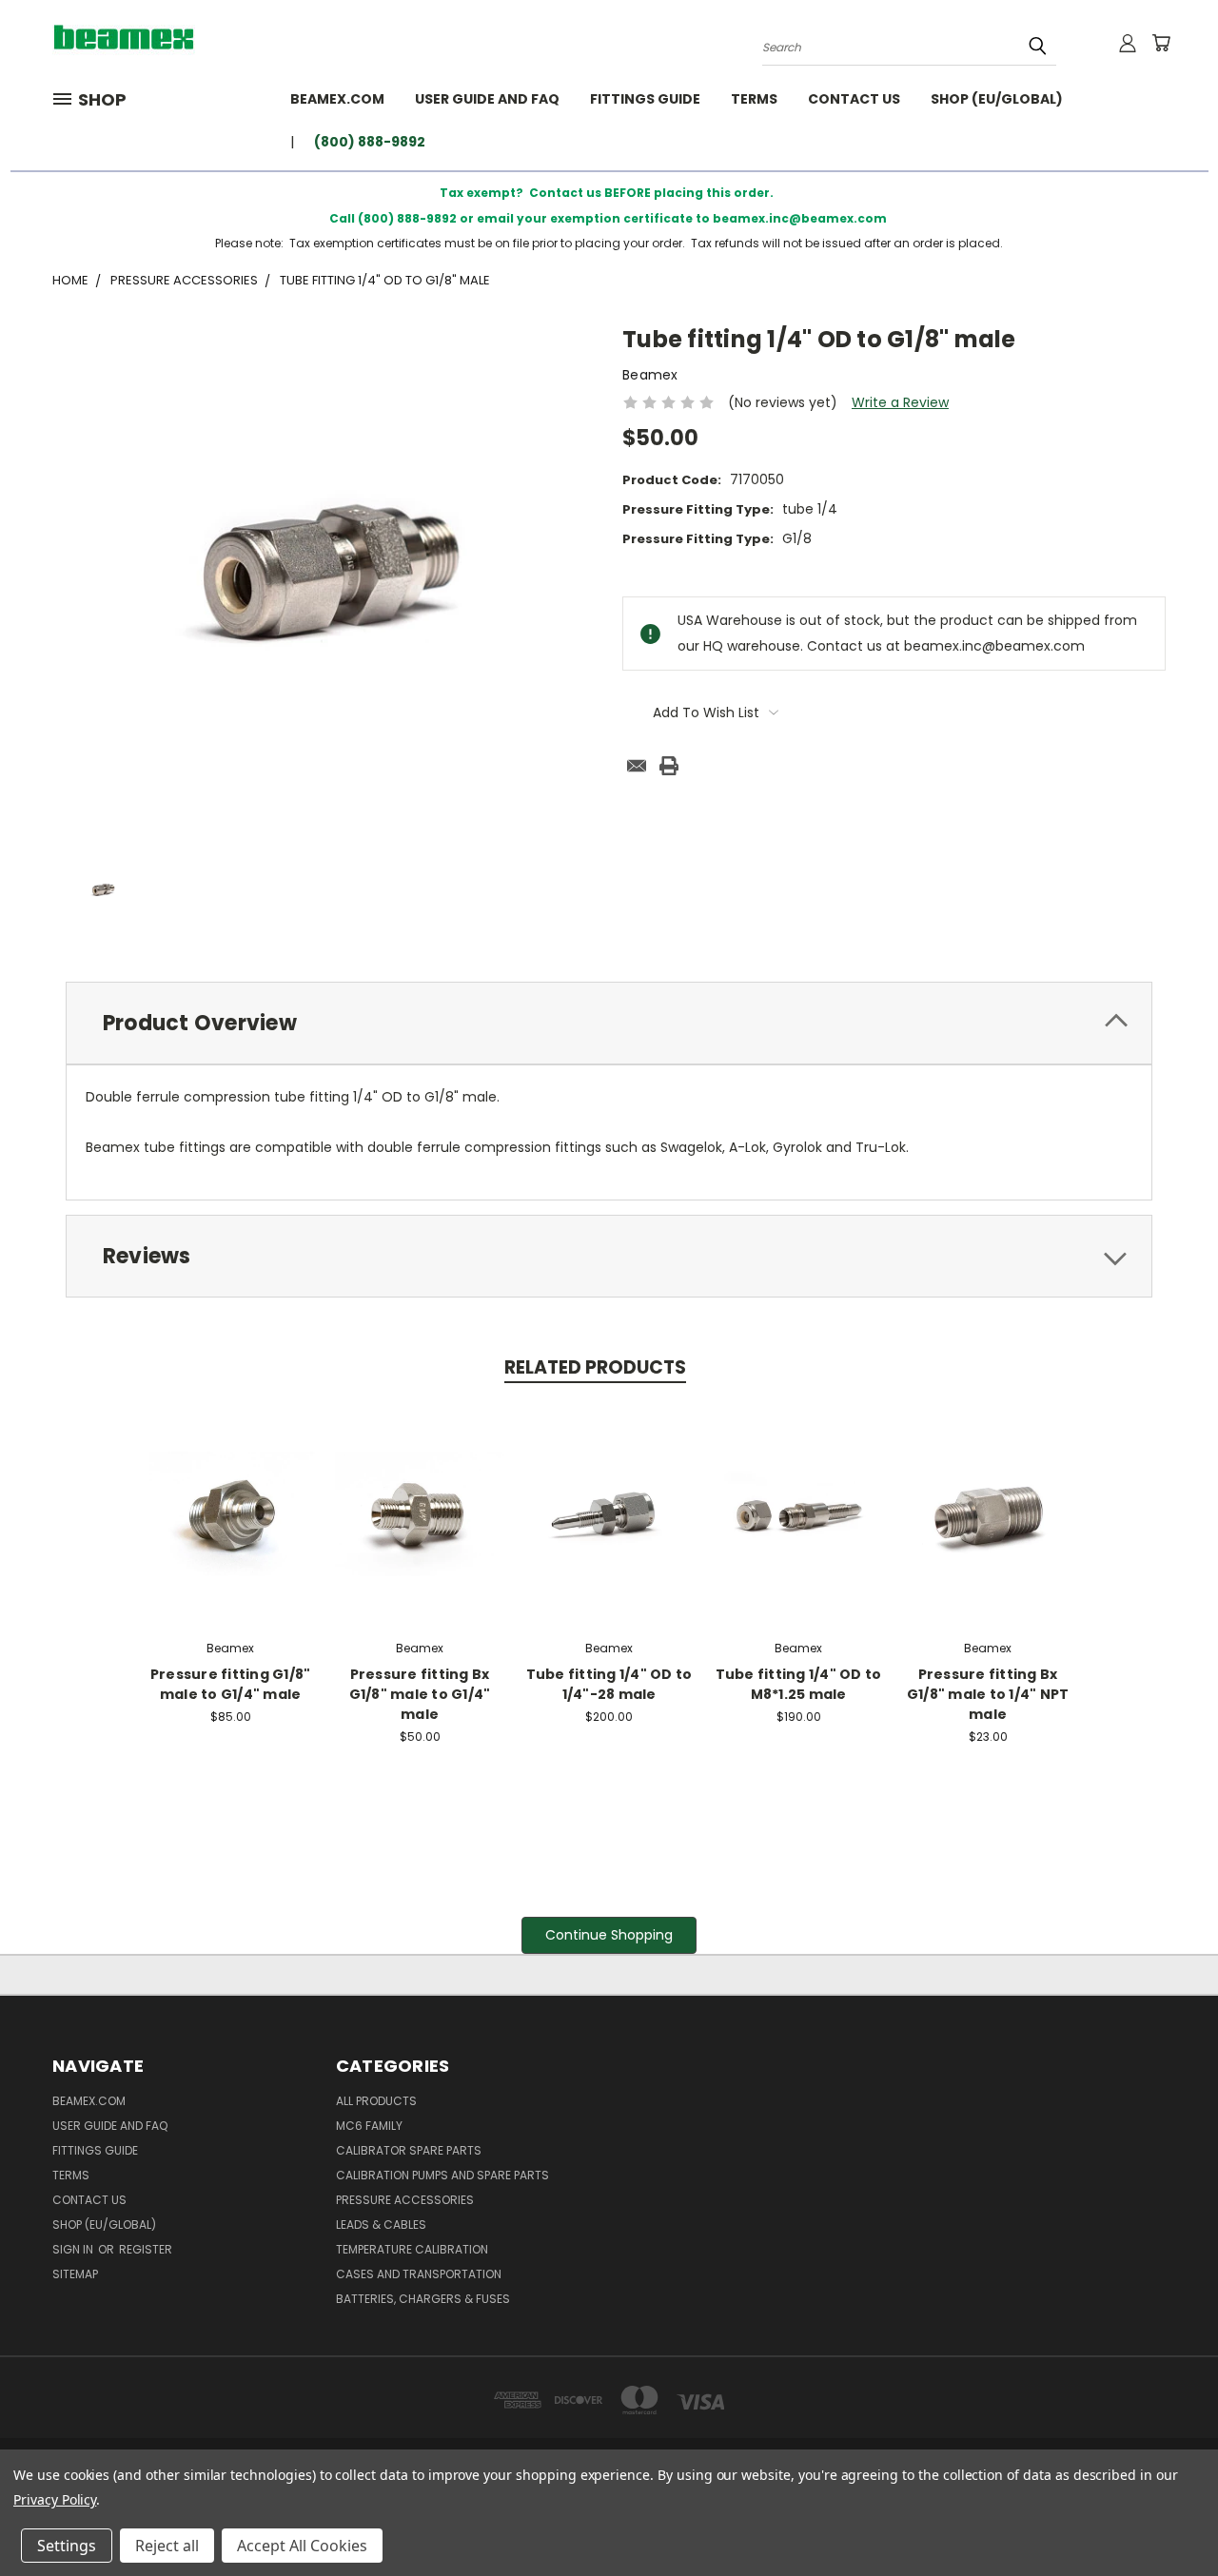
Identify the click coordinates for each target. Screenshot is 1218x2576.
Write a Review (900, 402)
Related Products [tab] (595, 1367)
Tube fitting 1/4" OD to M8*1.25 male (799, 1684)
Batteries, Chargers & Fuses (423, 2299)
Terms (754, 99)
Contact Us (854, 99)
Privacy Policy (55, 2499)
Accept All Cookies (302, 2546)
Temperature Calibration (412, 2249)
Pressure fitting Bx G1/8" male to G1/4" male (420, 1694)
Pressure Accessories (405, 2200)
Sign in (74, 2249)
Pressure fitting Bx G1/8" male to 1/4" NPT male (988, 1694)
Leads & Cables (381, 2225)
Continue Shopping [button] (609, 1935)
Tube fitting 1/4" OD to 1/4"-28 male (609, 1684)
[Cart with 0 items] (1161, 43)
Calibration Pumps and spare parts (442, 2175)
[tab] (609, 1023)
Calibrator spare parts (409, 2150)
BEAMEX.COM (337, 99)
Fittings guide (645, 99)
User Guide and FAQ (487, 99)
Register (146, 2249)
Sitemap (75, 2274)
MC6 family (369, 2126)
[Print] (669, 766)
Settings (67, 2546)
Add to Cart (231, 1511)
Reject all (167, 2546)
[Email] (637, 766)
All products (376, 2101)
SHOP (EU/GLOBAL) (997, 99)
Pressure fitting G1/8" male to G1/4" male (231, 1684)
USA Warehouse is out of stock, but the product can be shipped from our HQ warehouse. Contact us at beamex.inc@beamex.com (810, 1511)
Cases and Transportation (419, 2274)
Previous (1168, 2517)
